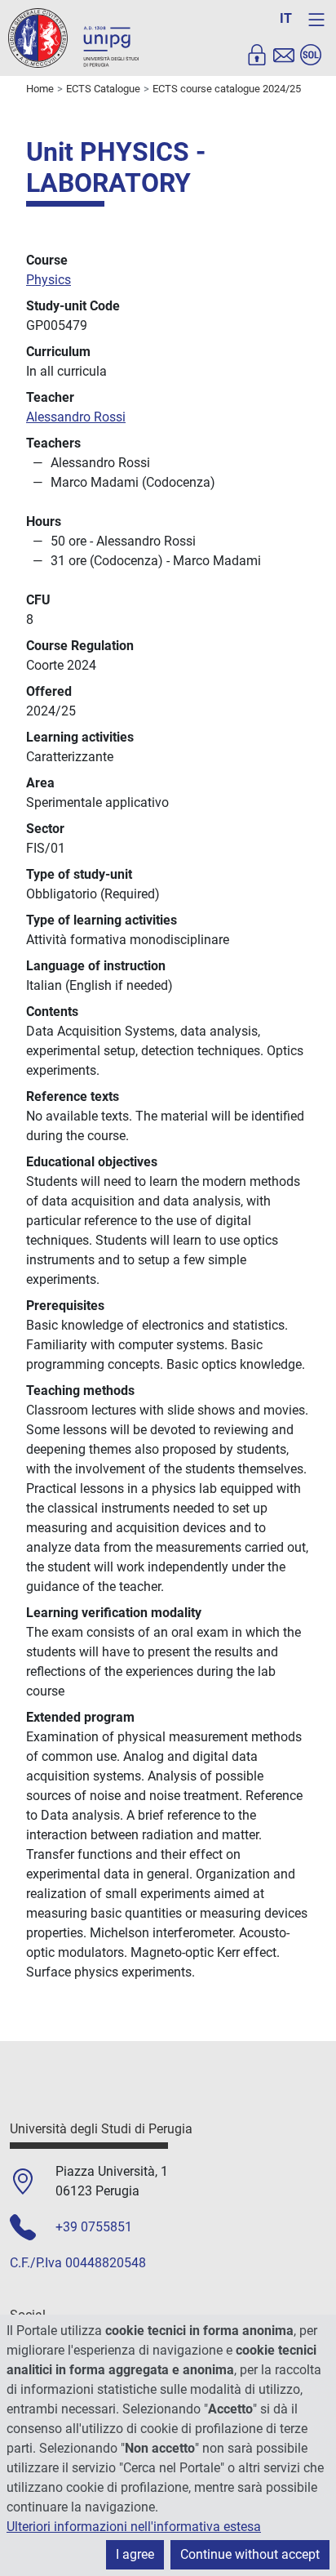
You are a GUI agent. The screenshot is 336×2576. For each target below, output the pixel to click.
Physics (49, 280)
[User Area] (257, 55)
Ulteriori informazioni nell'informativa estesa (134, 2527)
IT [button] (286, 18)
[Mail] (284, 55)
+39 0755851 (94, 2227)
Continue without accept (250, 2554)
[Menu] (316, 20)
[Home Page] (73, 37)
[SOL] (311, 55)
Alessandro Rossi (76, 417)
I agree (135, 2554)
